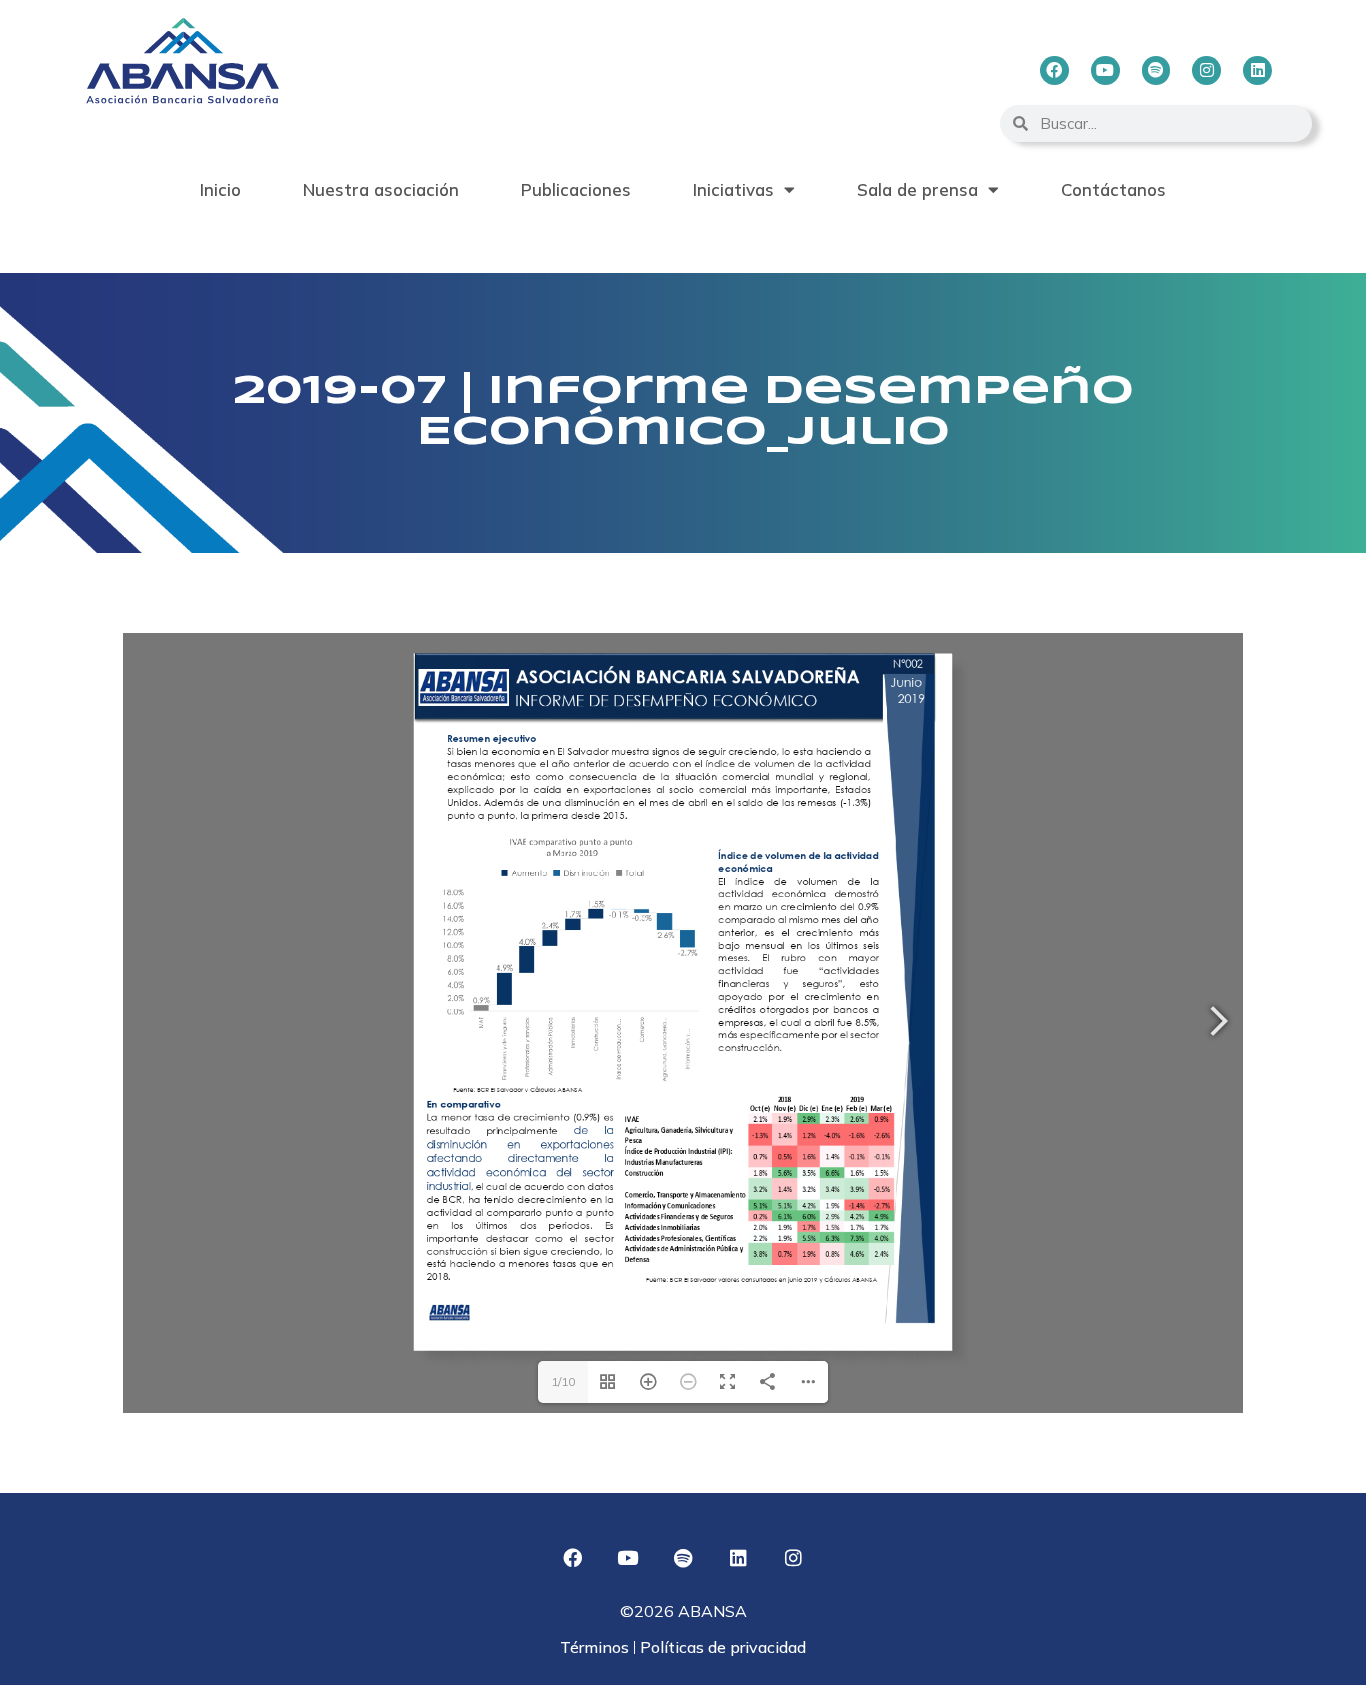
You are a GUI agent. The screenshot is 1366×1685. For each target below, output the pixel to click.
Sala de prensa (917, 189)
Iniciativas (733, 189)
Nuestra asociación (381, 189)
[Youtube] (1105, 70)
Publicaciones (576, 189)
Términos (596, 1647)
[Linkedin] (1257, 70)
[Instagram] (1206, 70)
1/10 (563, 1381)
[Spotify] (1156, 70)
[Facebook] (1054, 70)
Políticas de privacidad (721, 1647)
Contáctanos (1113, 189)
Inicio (220, 189)
